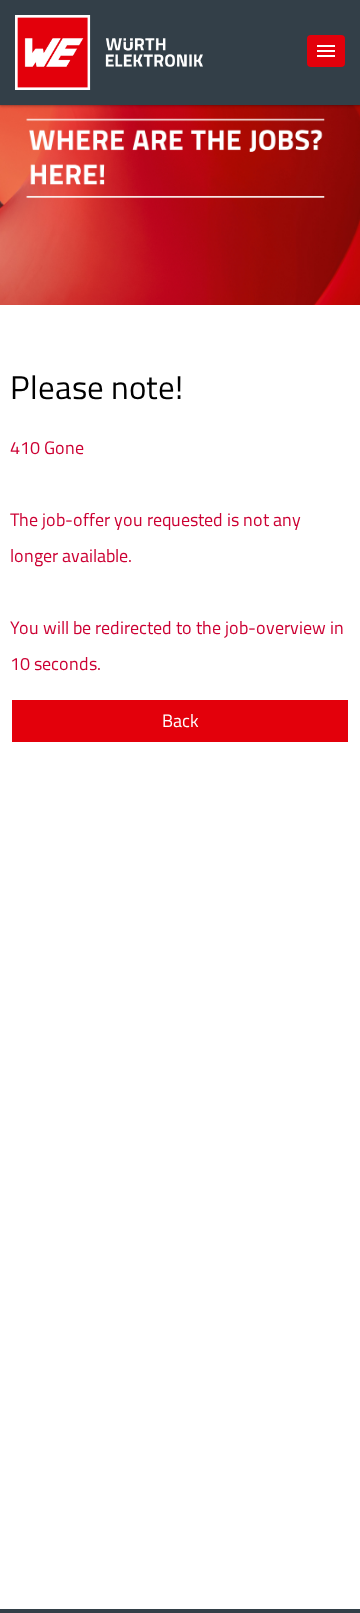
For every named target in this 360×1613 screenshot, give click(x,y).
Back (180, 720)
